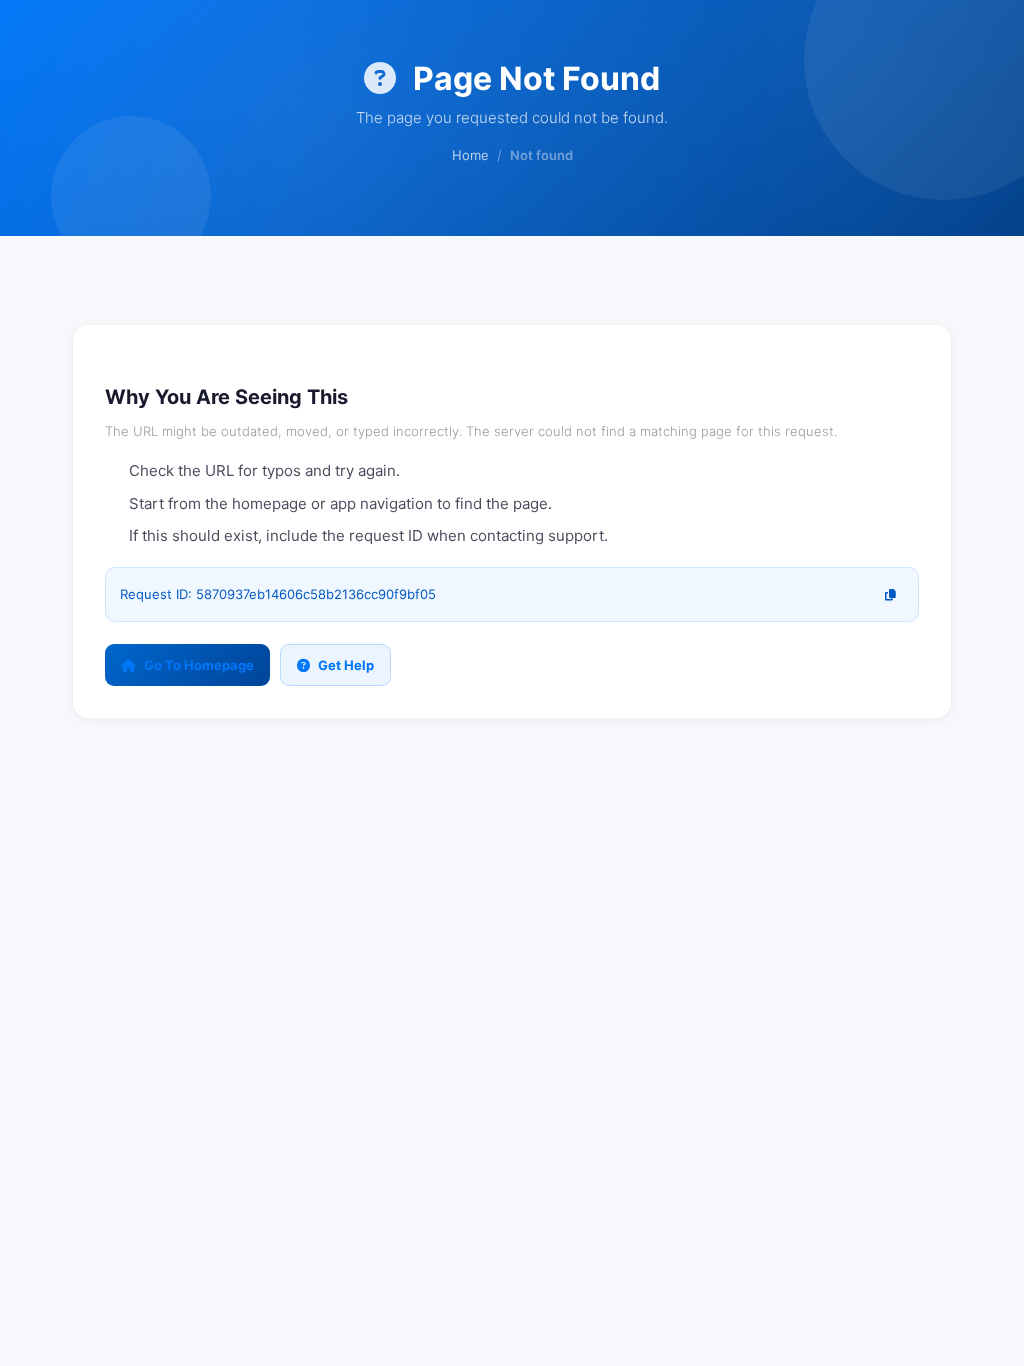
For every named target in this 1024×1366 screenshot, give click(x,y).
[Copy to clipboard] (890, 594)
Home (470, 155)
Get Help (346, 665)
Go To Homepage (199, 665)
